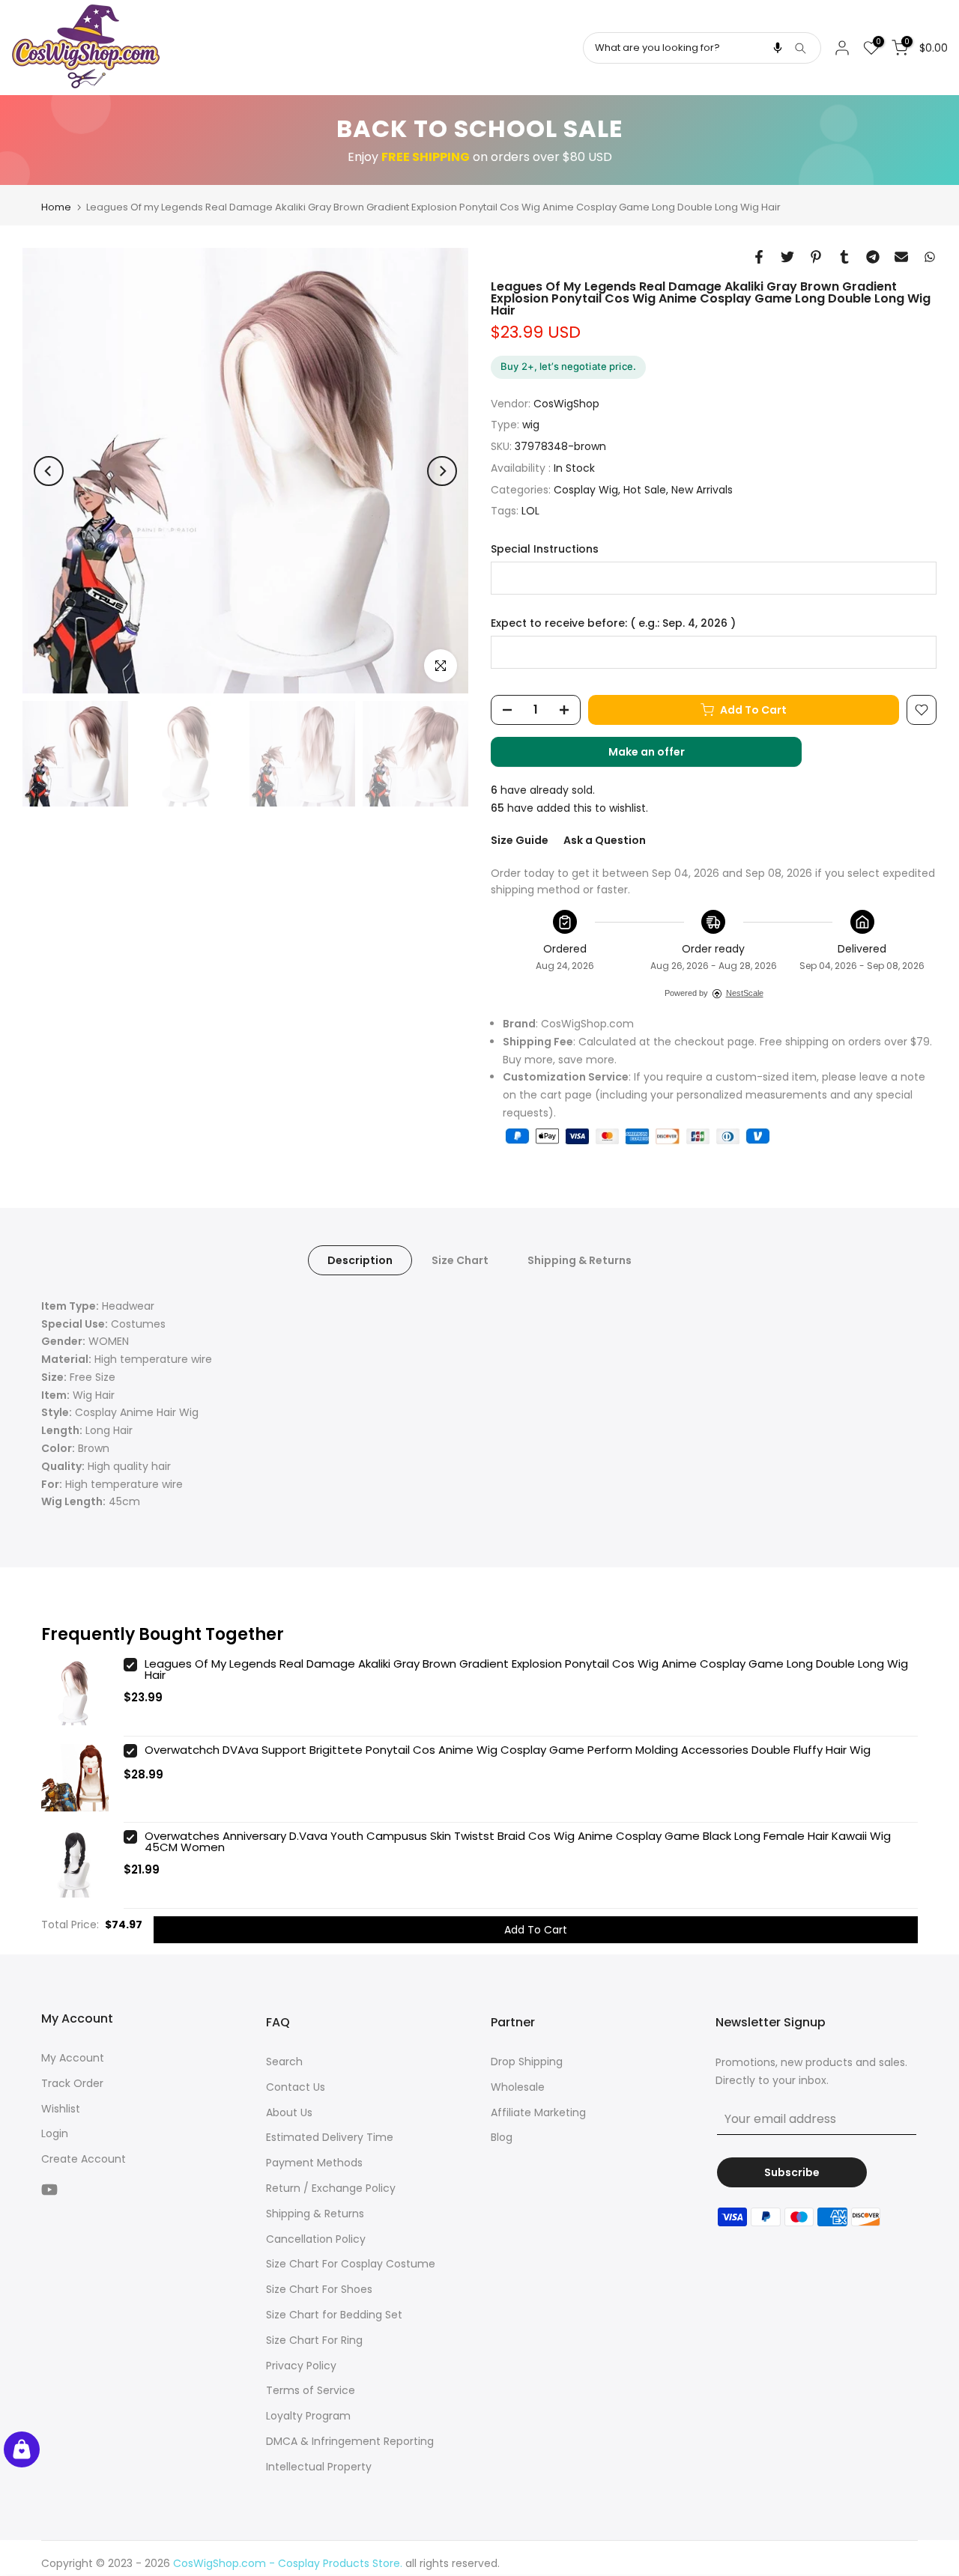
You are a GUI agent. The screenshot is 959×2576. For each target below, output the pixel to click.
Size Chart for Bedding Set (334, 2315)
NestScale (745, 993)
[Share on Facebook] (759, 257)
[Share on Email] (901, 257)
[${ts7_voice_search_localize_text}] (778, 48)
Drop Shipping (527, 2062)
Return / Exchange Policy (331, 2188)
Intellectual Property (319, 2467)
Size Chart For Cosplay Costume (351, 2264)
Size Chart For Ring (314, 2340)
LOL (530, 511)
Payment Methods (314, 2163)
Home (56, 207)
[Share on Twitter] (787, 257)
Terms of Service (311, 2390)
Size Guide (520, 840)
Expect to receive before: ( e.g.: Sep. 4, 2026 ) (613, 623)
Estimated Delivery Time (330, 2137)
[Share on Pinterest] (816, 257)
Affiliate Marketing (538, 2112)
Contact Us (296, 2087)
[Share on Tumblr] (844, 257)
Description (360, 1260)
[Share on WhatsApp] (930, 257)
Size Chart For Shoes (319, 2289)
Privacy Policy (301, 2366)
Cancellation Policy (316, 2239)
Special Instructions (545, 549)
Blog (502, 2137)
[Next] (442, 471)
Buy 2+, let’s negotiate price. (568, 366)
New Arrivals (702, 490)
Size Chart (460, 1260)
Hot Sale (645, 490)
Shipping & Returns (580, 1260)
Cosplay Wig (586, 490)
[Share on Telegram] (873, 257)
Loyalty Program (308, 2416)
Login (55, 2133)
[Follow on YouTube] (49, 2189)
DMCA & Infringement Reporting (350, 2441)
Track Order (72, 2083)
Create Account (84, 2159)
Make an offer (662, 756)
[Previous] (49, 471)
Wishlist (61, 2109)
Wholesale (518, 2087)
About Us (289, 2112)
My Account (73, 2058)
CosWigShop (566, 404)
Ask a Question (605, 840)
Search (284, 2062)
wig (531, 425)
